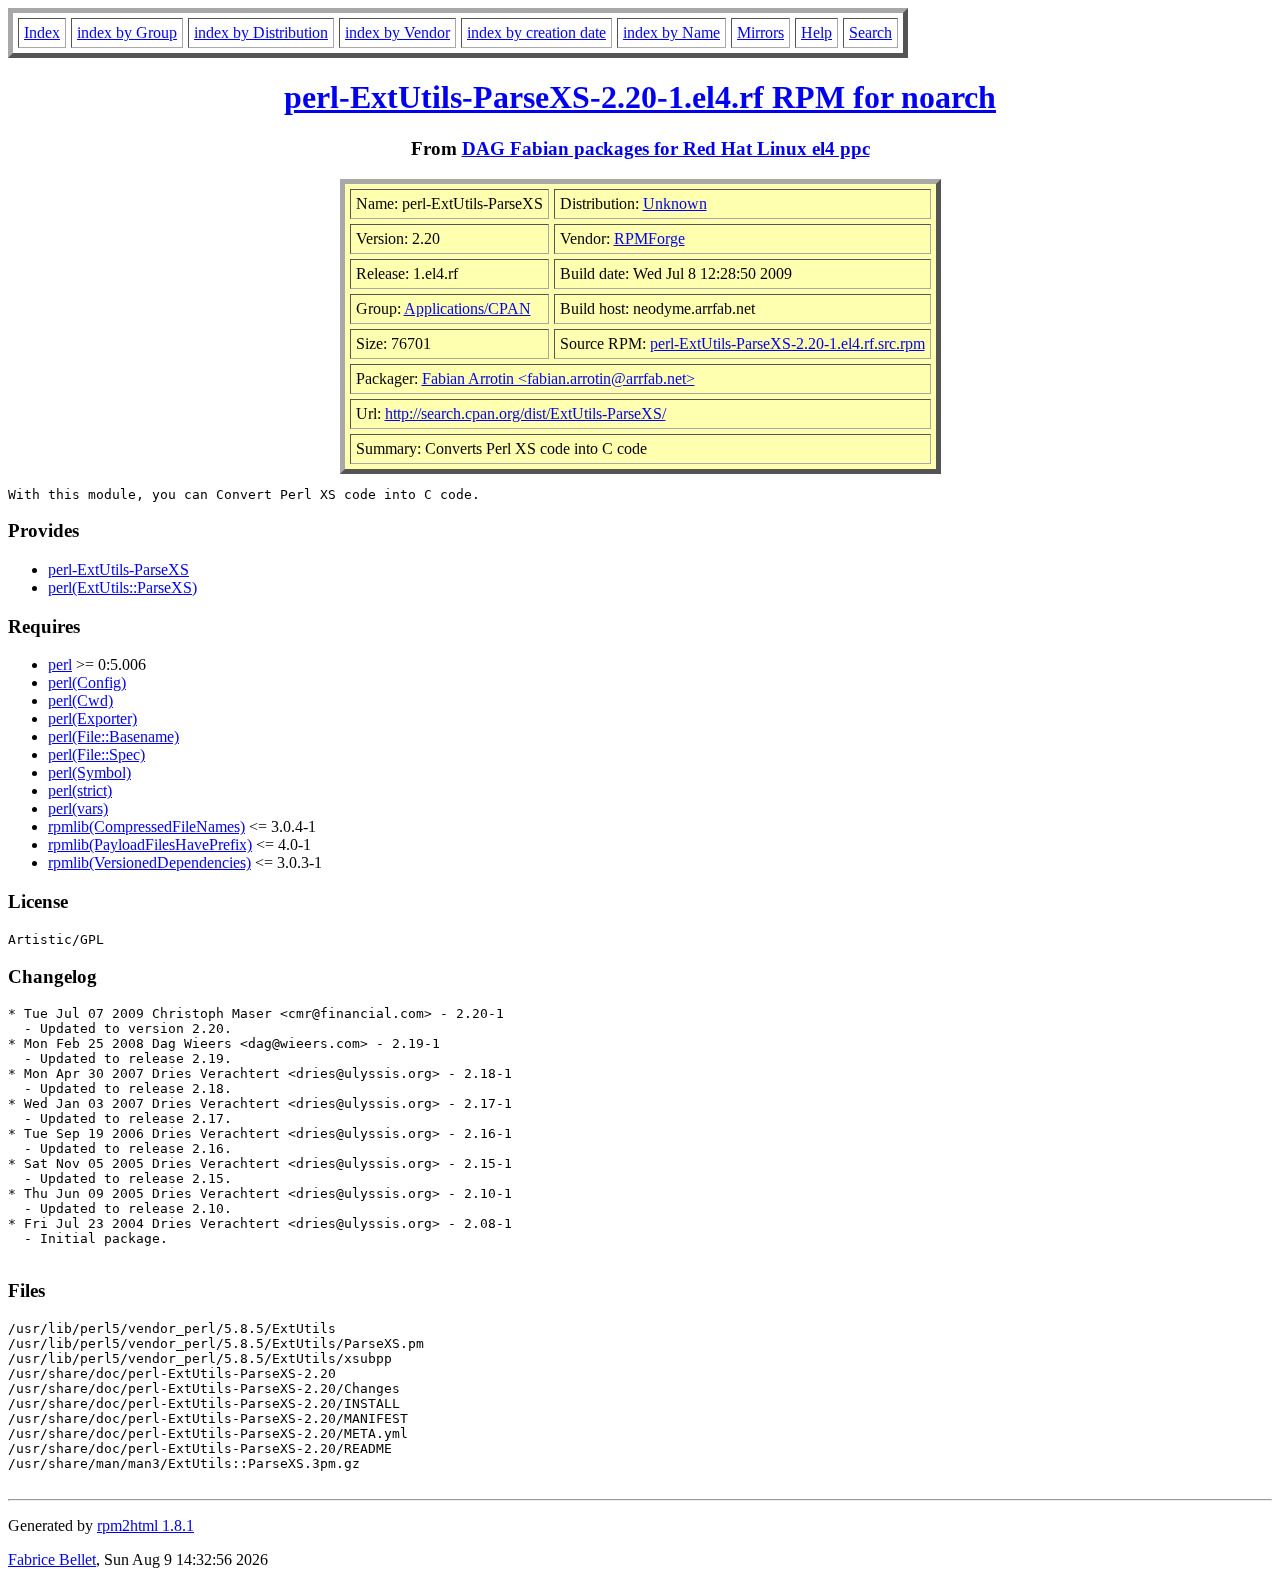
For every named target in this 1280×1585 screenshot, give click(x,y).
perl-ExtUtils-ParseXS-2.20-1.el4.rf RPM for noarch (640, 97)
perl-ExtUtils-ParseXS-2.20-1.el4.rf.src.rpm (787, 343)
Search (870, 32)
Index (42, 32)
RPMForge (649, 238)
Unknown (675, 203)
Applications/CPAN (467, 308)
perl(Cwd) (80, 700)
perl (60, 664)
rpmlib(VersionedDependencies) (149, 862)
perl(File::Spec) (96, 754)
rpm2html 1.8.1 (145, 1525)
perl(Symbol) (89, 772)
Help (816, 32)
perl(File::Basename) (113, 736)
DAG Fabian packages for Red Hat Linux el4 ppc (666, 148)
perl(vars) (78, 808)
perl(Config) (87, 682)
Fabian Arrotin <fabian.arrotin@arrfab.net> (558, 378)
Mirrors (760, 32)
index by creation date (536, 32)
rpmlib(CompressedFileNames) (146, 826)
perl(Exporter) (92, 718)
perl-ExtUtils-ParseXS (118, 569)
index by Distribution (261, 32)
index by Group (127, 32)
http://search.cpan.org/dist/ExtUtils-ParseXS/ (525, 413)
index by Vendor (397, 32)
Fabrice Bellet (52, 1559)
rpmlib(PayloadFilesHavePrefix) (150, 844)
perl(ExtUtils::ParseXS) (122, 587)
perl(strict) (80, 790)
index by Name (671, 32)
